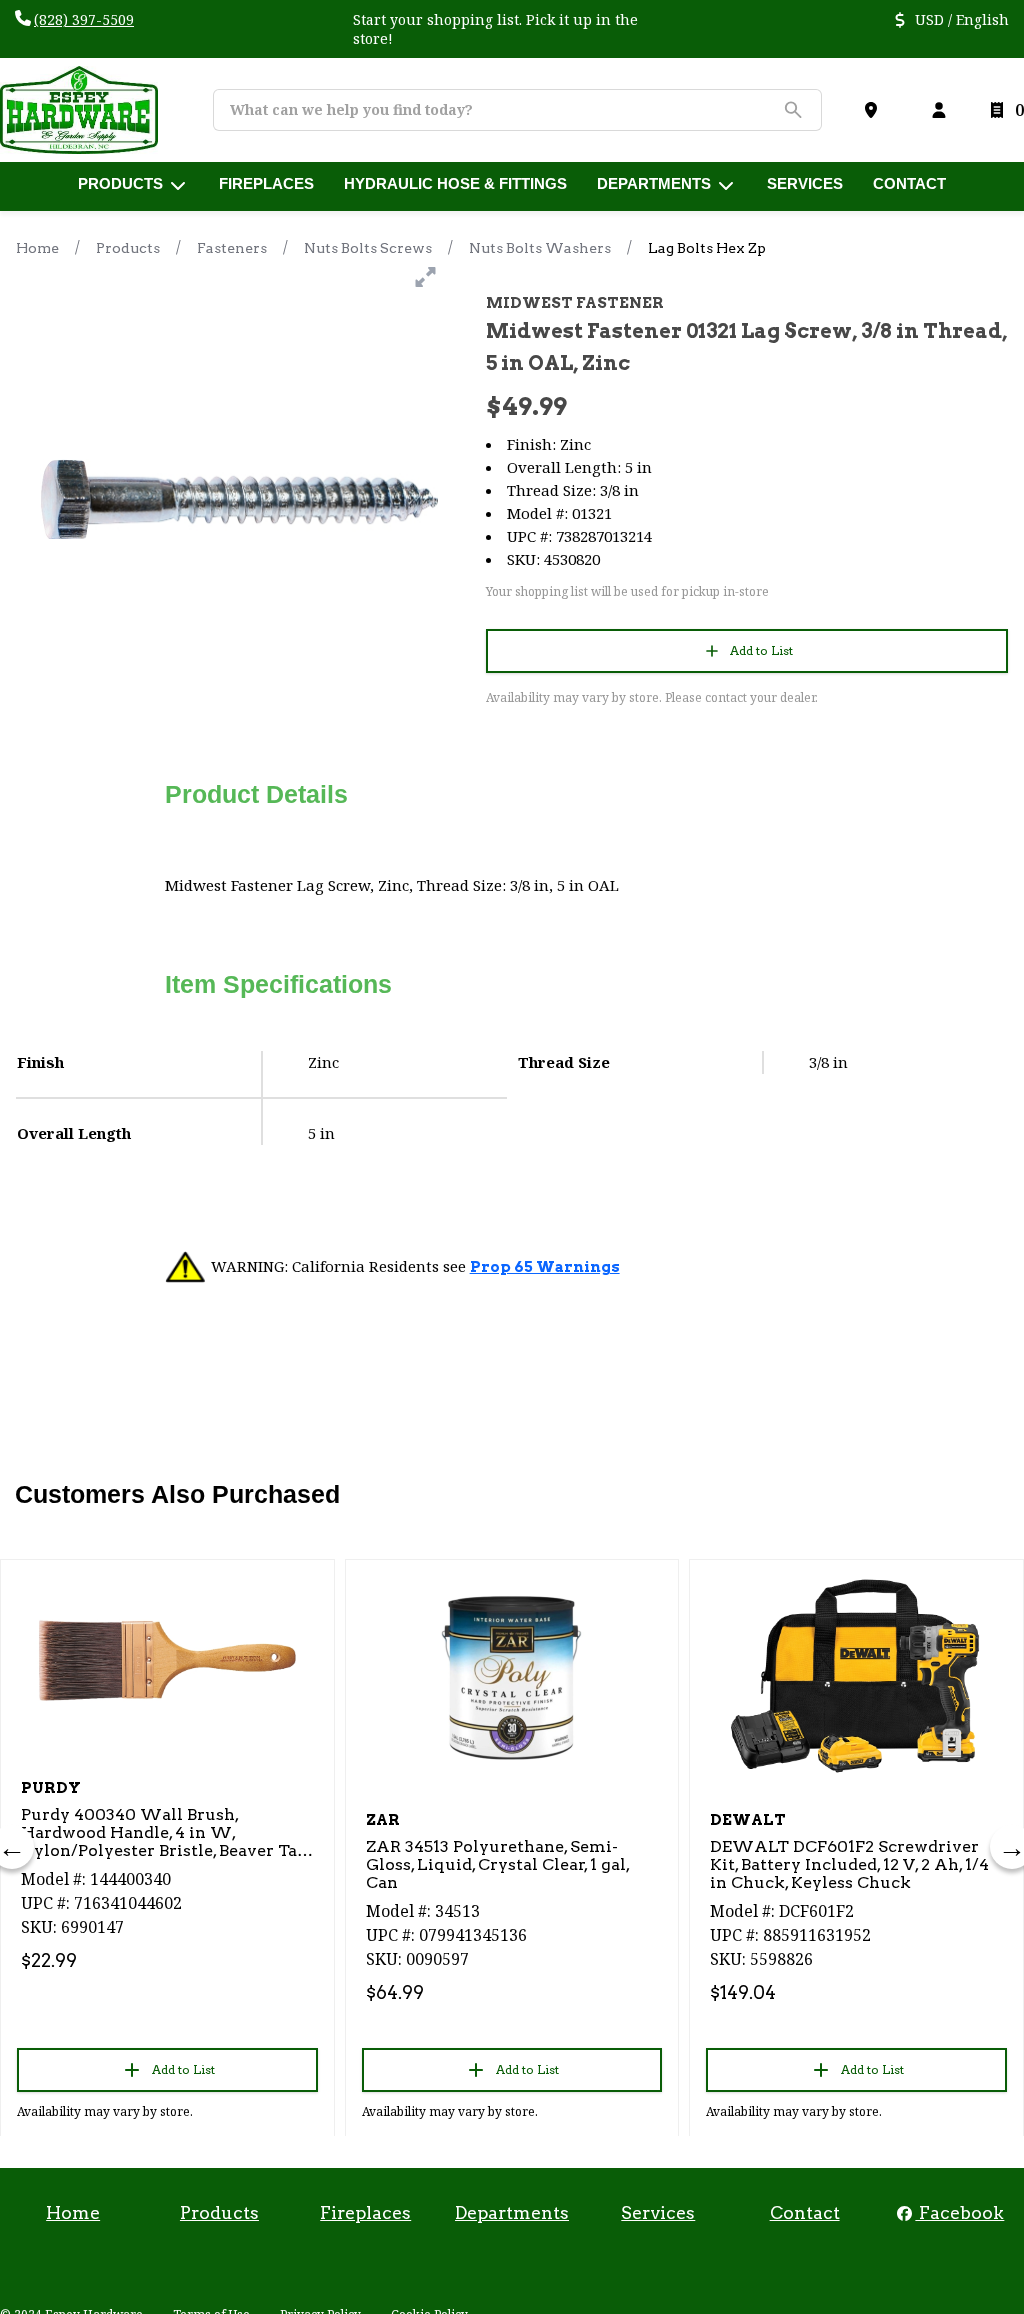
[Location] (875, 110)
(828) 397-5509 (84, 19)
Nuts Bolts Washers (540, 248)
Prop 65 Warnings (545, 1267)
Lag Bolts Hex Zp (707, 248)
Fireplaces (365, 2212)
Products (128, 248)
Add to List (761, 650)
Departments (512, 2212)
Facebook (959, 2212)
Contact (805, 2212)
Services (658, 2212)
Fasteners (232, 248)
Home (37, 248)
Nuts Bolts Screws (368, 248)
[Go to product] (167, 1660)
